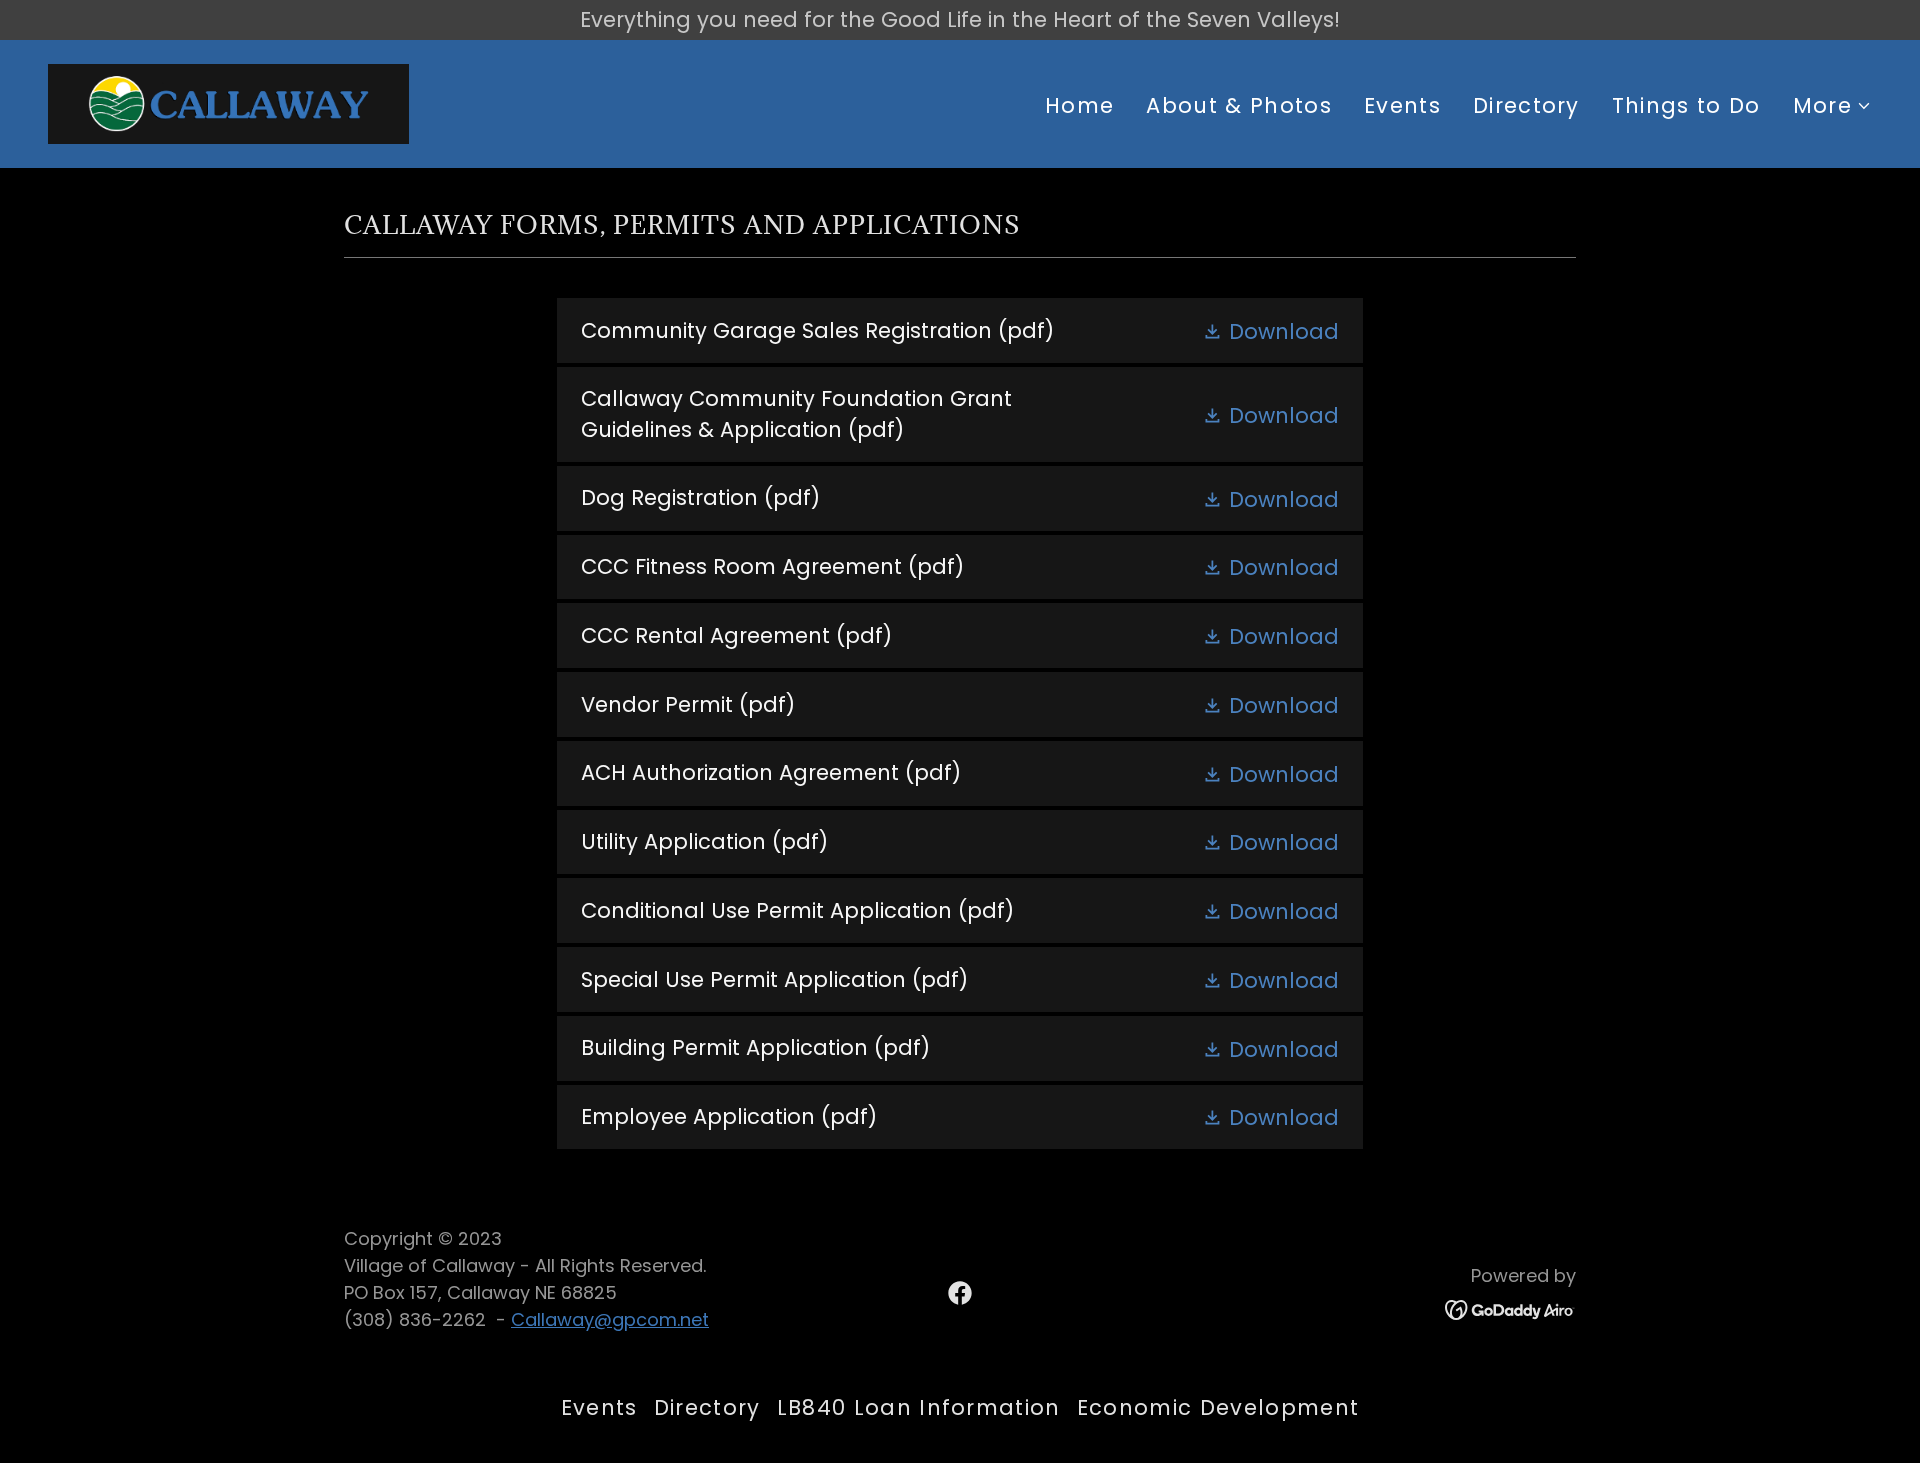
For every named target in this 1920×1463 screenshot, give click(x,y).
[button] (1832, 106)
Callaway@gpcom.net (610, 1319)
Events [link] (1402, 105)
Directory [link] (1526, 105)
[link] (228, 101)
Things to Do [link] (1686, 105)
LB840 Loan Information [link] (919, 1407)
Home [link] (1079, 105)
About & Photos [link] (1239, 105)
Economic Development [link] (1218, 1407)
